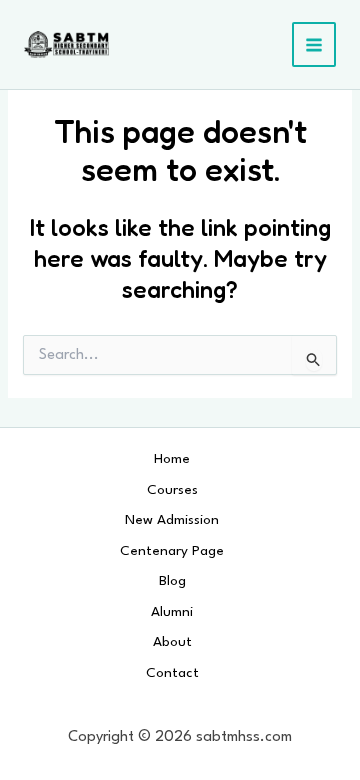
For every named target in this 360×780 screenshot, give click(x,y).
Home (172, 459)
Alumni (172, 612)
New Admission (172, 520)
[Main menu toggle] (314, 44)
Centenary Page (172, 551)
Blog (172, 581)
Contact (172, 673)
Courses (172, 490)
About (172, 642)
